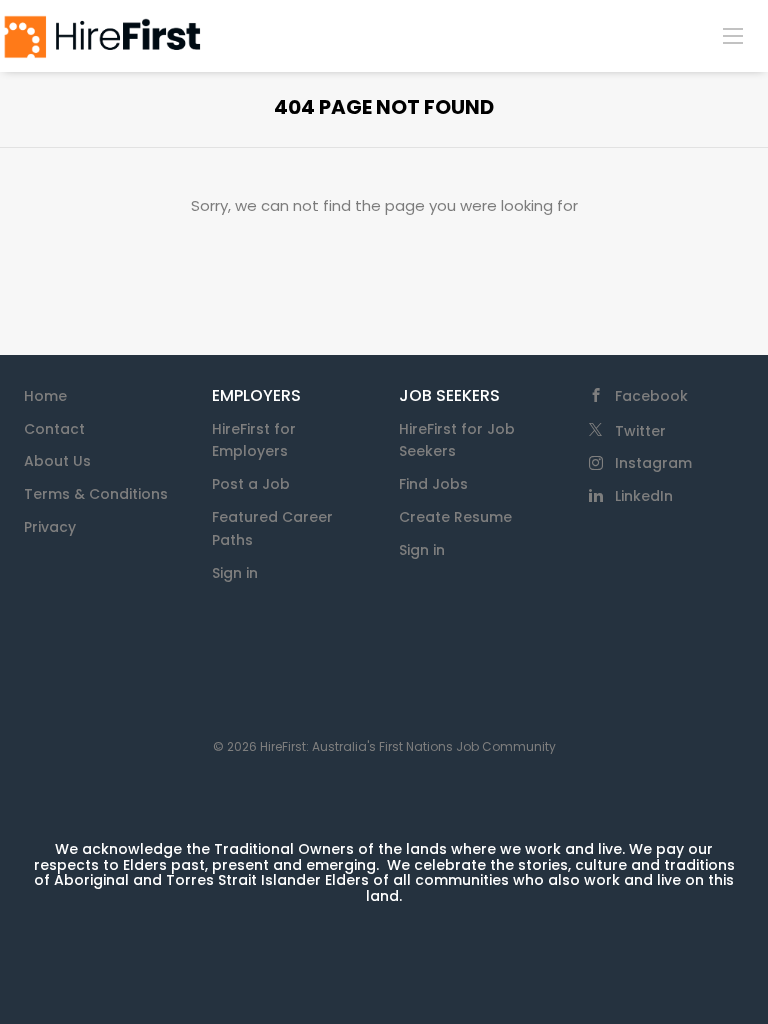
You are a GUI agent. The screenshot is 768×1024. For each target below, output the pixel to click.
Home (45, 396)
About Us (57, 461)
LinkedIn (644, 496)
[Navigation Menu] (733, 35)
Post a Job (251, 484)
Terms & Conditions (96, 494)
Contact (54, 429)
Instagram (653, 463)
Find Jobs (433, 484)
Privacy (50, 527)
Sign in (235, 573)
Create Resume (455, 517)
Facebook (651, 396)
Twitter (640, 431)
